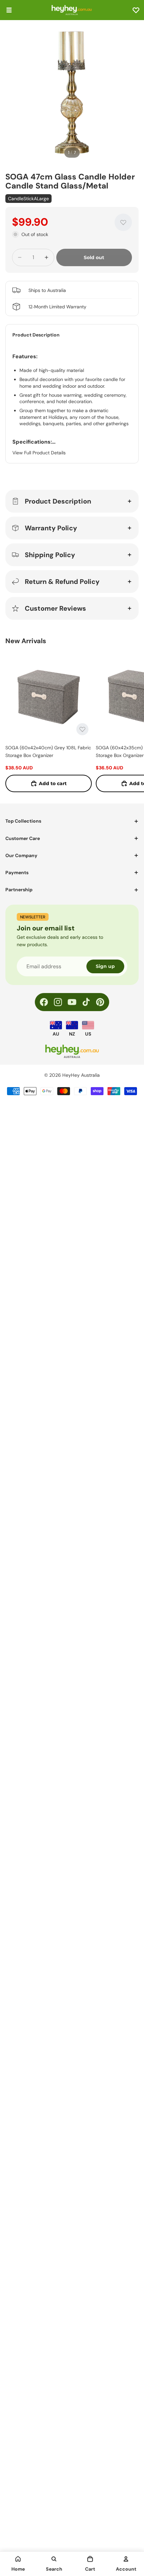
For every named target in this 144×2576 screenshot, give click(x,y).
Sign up (105, 966)
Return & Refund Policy (62, 582)
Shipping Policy (50, 555)
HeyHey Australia (81, 1075)
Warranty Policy (51, 528)
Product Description (58, 501)
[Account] (126, 2559)
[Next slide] (131, 722)
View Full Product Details (39, 453)
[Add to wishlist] (123, 222)
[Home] (18, 2559)
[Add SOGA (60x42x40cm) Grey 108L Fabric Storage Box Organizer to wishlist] (82, 729)
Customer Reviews (55, 608)
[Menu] (9, 10)
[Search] (54, 2559)
